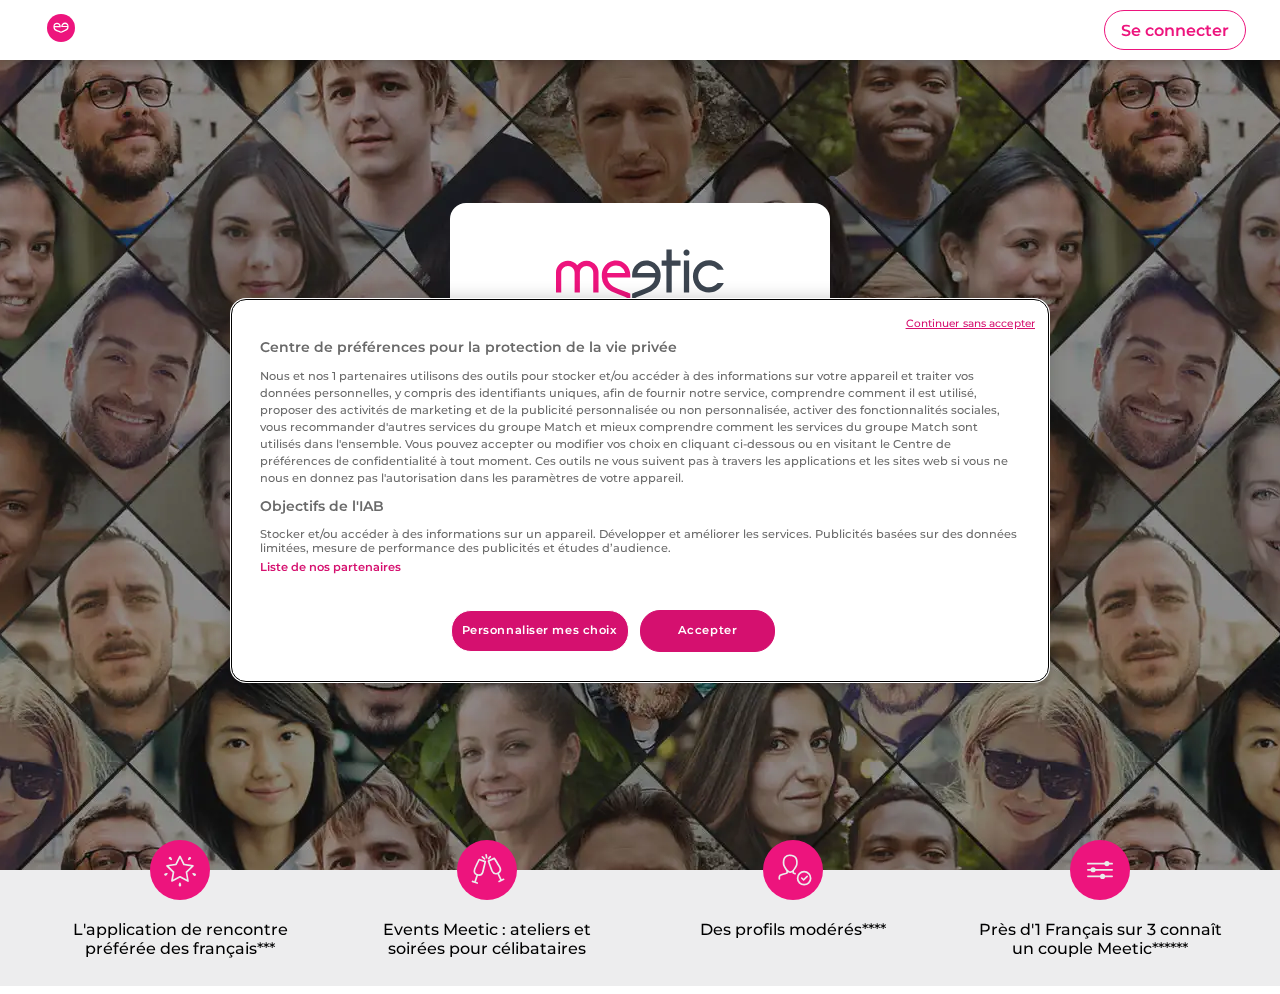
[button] (1175, 30)
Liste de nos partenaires (330, 567)
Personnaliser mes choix (540, 630)
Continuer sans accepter (970, 323)
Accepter (708, 630)
